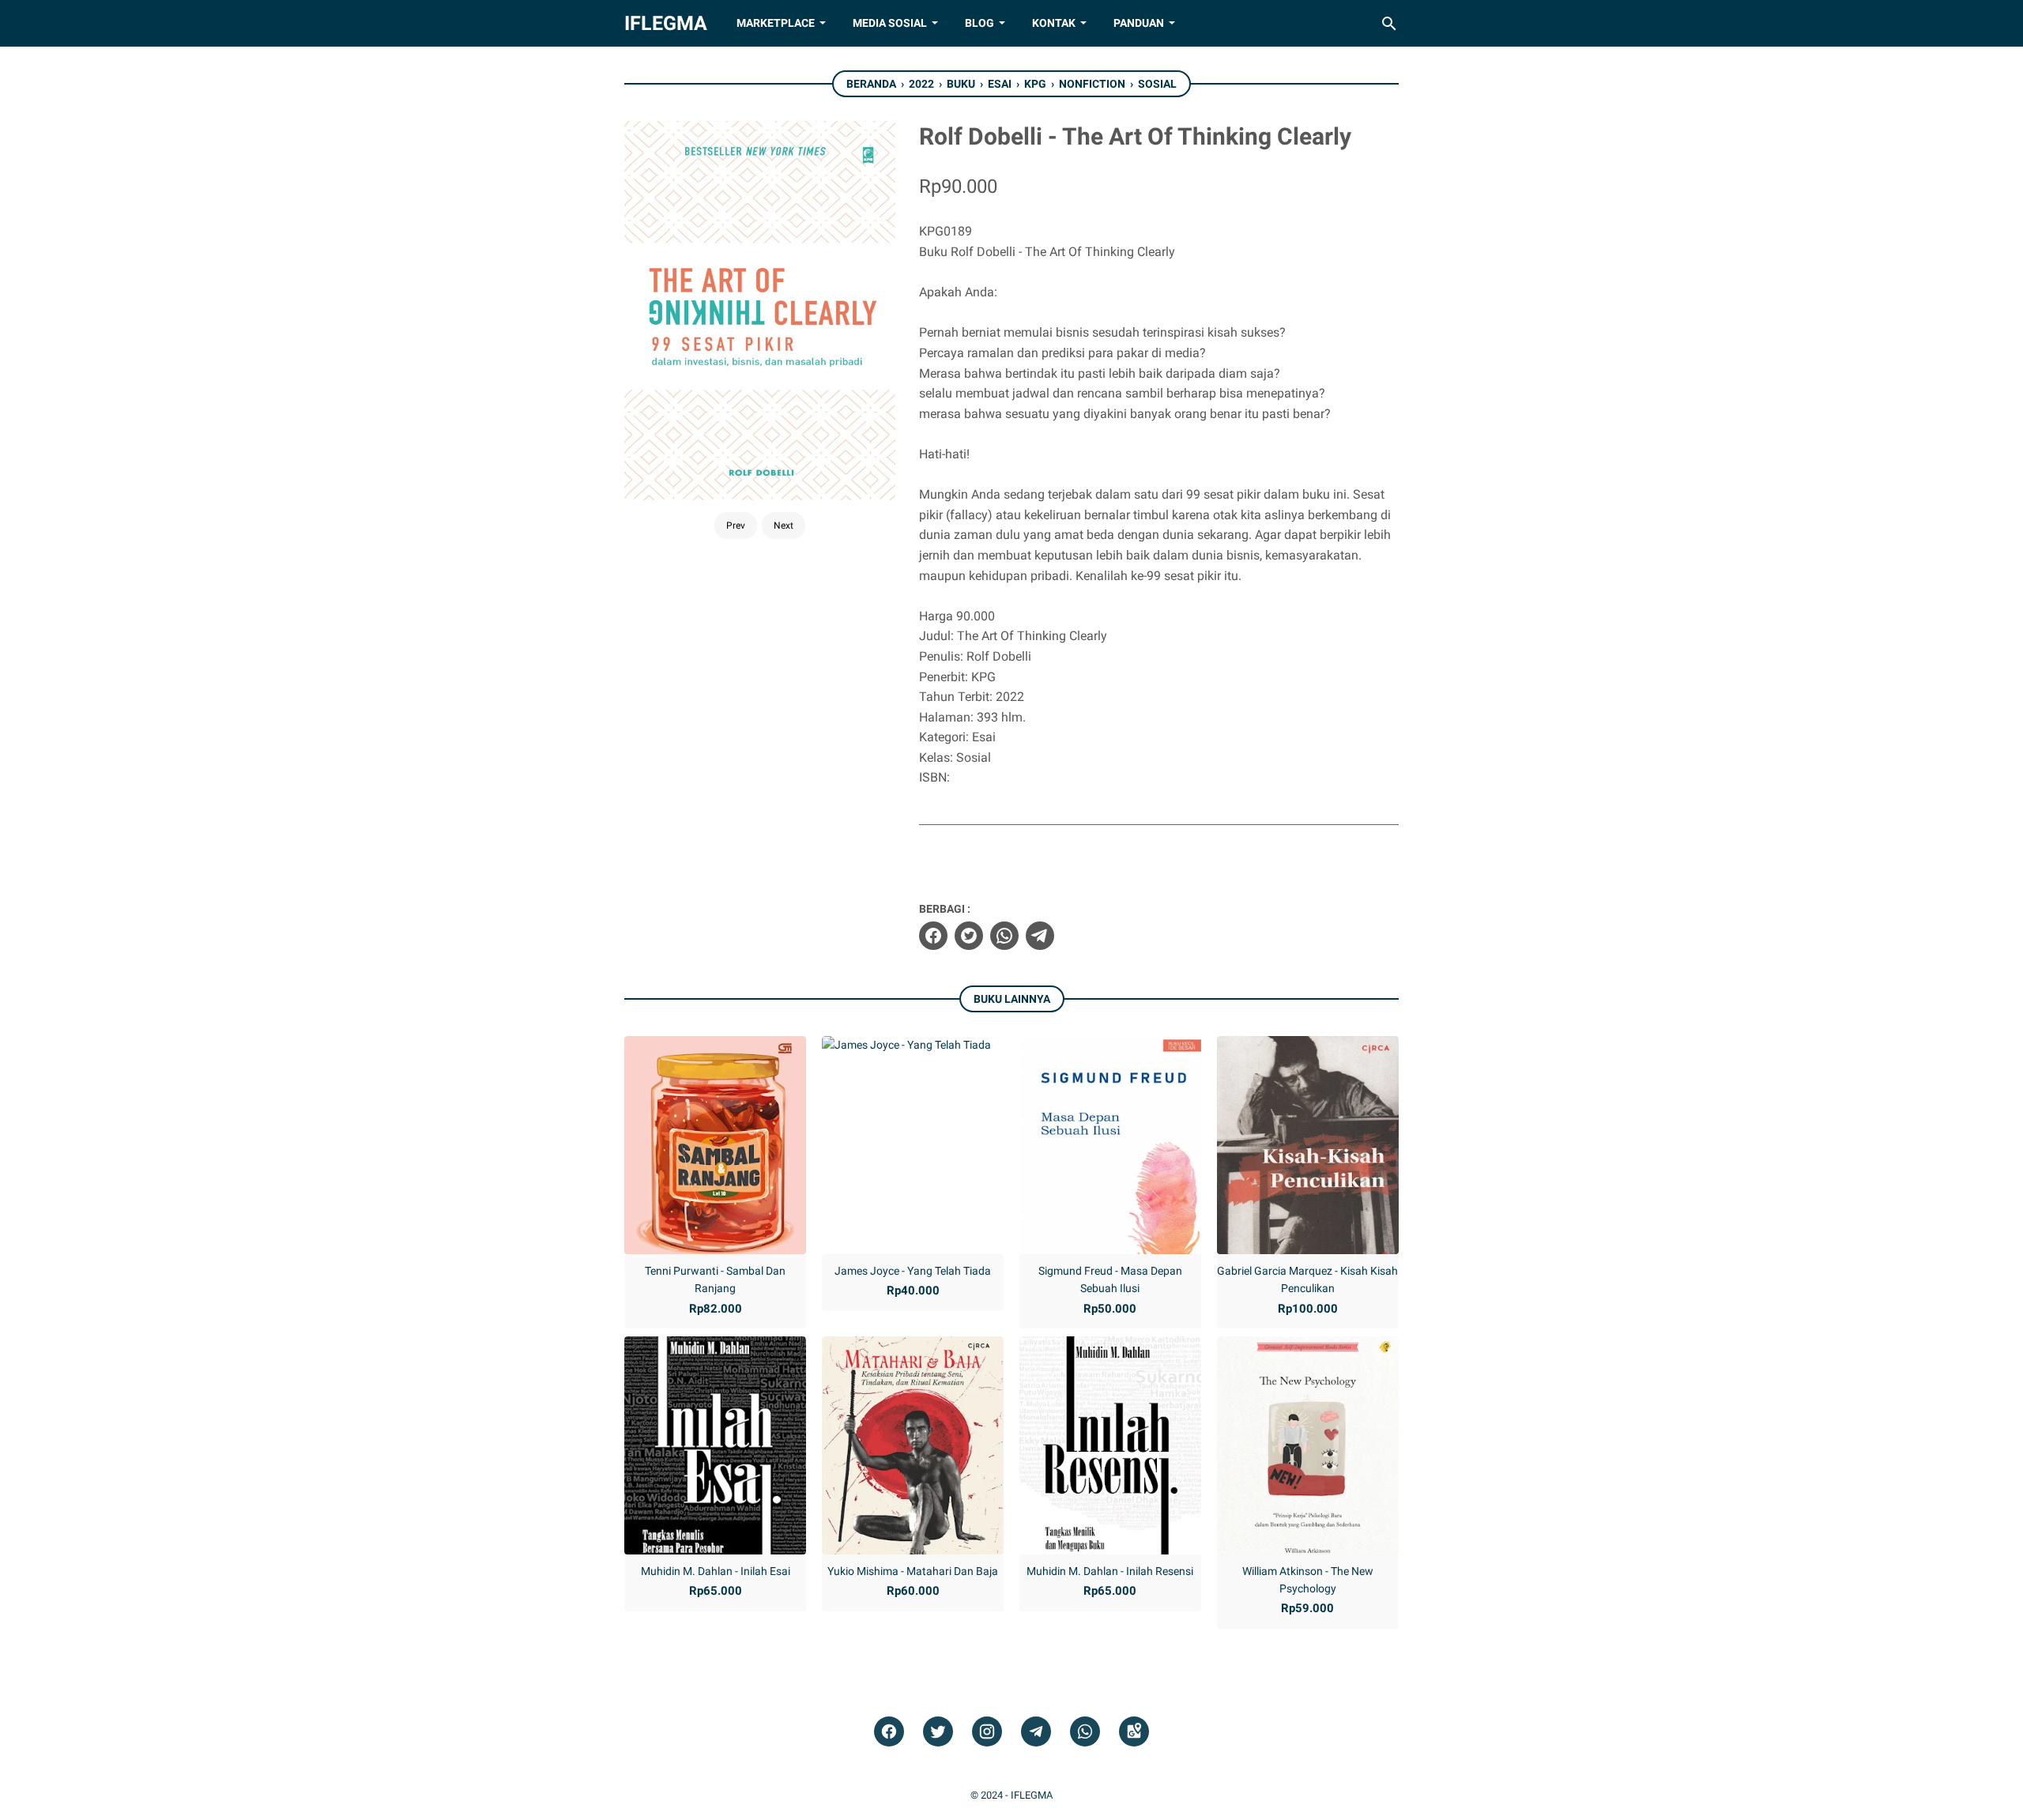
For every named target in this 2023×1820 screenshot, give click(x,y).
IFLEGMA (666, 23)
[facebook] (933, 936)
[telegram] (1040, 936)
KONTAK (1054, 23)
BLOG (979, 23)
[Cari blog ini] (1389, 24)
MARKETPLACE (776, 23)
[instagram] (987, 1732)
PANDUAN (1139, 23)
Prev (736, 526)
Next (784, 526)
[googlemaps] (1134, 1732)
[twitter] (969, 936)
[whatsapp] (1004, 936)
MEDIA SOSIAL (890, 23)
